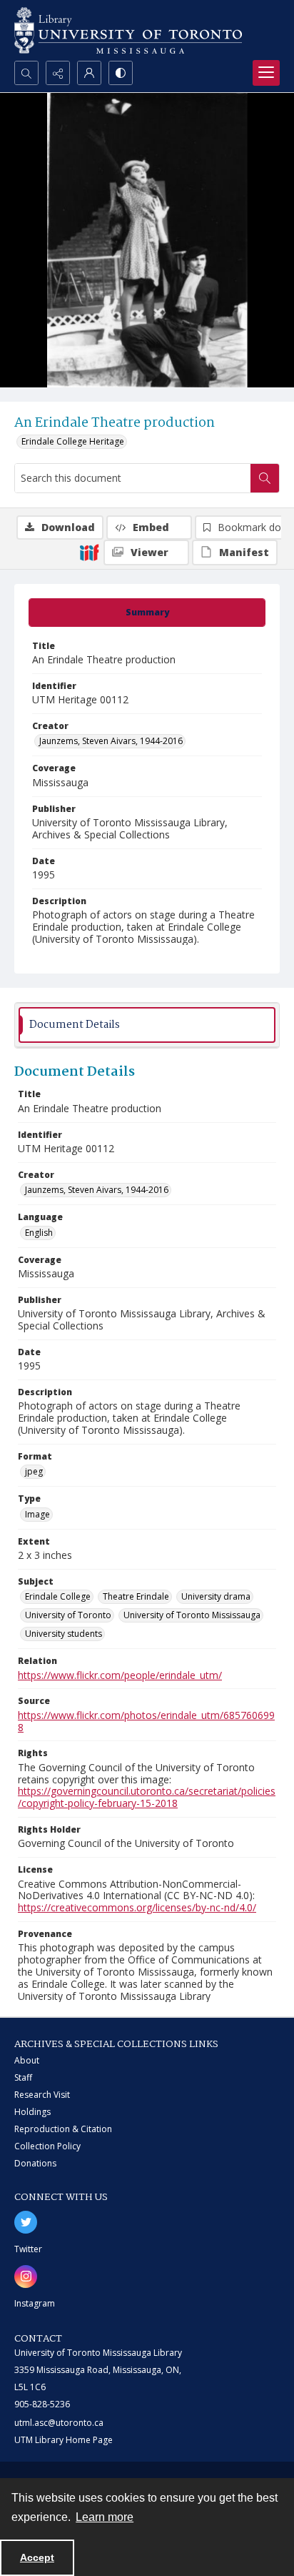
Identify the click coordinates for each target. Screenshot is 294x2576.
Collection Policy (47, 2146)
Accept (37, 2557)
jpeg (34, 1471)
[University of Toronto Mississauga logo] (128, 30)
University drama (216, 1596)
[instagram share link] (26, 2277)
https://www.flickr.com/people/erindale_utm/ (120, 1675)
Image (37, 1514)
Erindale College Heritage (73, 441)
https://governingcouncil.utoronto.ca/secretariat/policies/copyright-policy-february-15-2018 (147, 1797)
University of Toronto (68, 1615)
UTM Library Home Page (64, 2440)
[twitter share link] (26, 2222)
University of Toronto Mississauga (192, 1615)
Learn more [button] (105, 2517)
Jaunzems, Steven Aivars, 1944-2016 (111, 741)
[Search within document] (265, 478)
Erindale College (58, 1596)
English (39, 1233)
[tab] (147, 613)
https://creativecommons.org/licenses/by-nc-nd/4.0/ (137, 1907)
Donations (35, 2163)
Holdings (32, 2112)
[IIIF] (89, 552)
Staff (23, 2077)
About (27, 2060)
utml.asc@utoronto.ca (59, 2423)
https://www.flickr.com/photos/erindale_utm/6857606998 (146, 1721)
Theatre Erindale (136, 1596)
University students (64, 1634)
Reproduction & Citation (63, 2129)
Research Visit (42, 2095)
